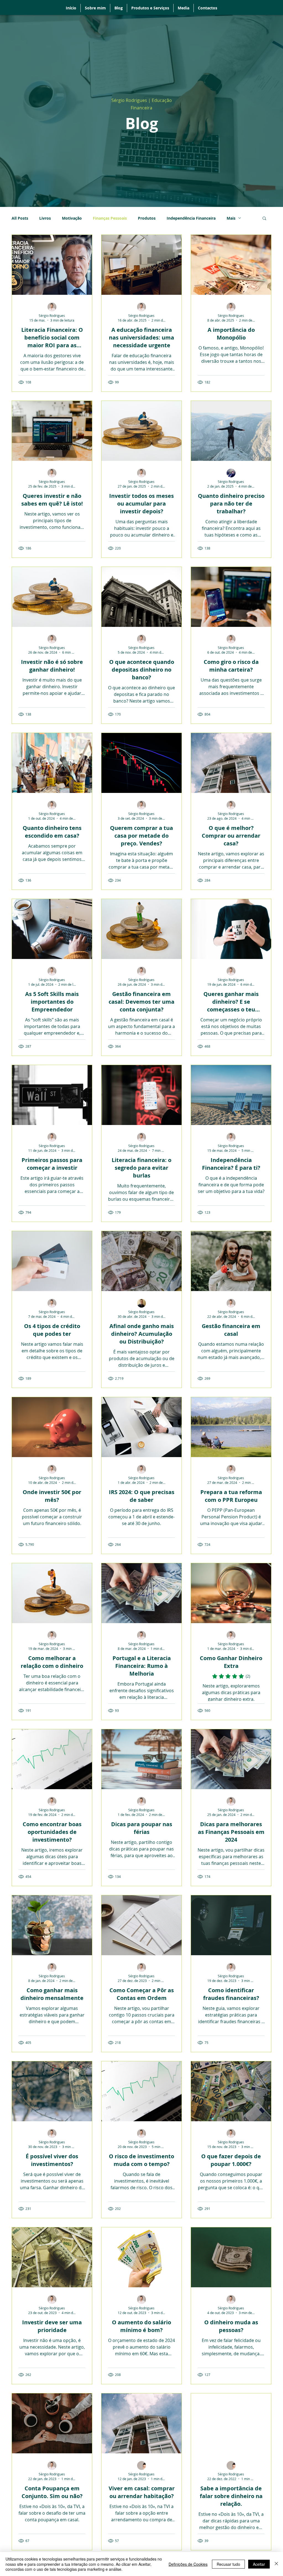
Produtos (147, 218)
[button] (264, 219)
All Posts (20, 218)
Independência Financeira (191, 218)
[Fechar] (276, 2564)
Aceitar (259, 2564)
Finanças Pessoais (110, 218)
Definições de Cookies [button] (188, 2564)
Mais (231, 218)
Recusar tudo (228, 2564)
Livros (45, 218)
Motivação (72, 218)
